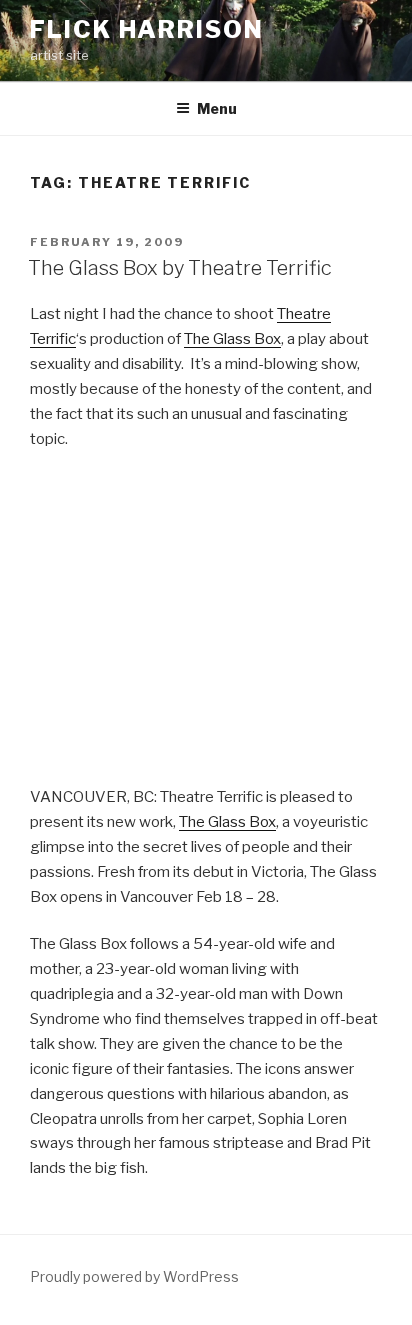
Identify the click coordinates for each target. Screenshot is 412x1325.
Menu (217, 108)
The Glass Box (232, 339)
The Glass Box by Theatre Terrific (180, 268)
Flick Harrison (147, 29)
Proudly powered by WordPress (134, 1276)
